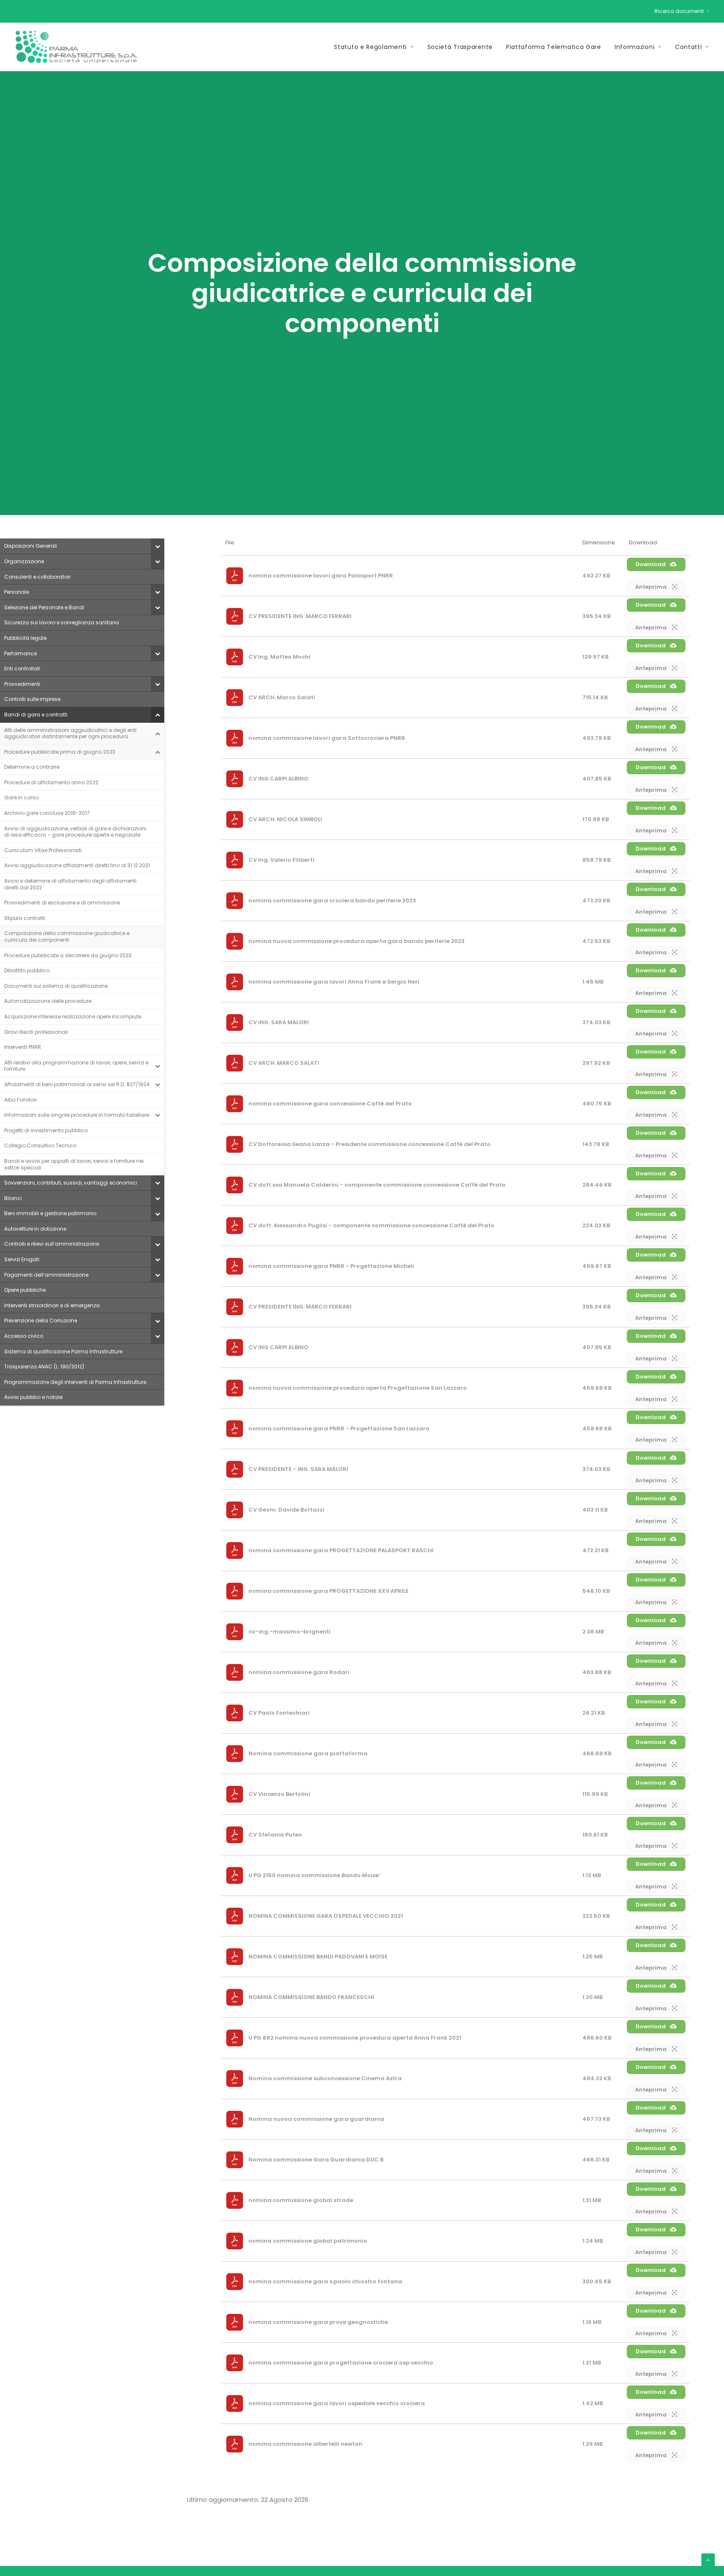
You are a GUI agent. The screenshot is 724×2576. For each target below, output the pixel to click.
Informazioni (635, 47)
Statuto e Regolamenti (370, 47)
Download (651, 564)
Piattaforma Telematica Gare (554, 47)
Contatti (689, 47)
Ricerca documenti (679, 11)
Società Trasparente (460, 47)
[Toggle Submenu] (158, 546)
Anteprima (652, 587)
